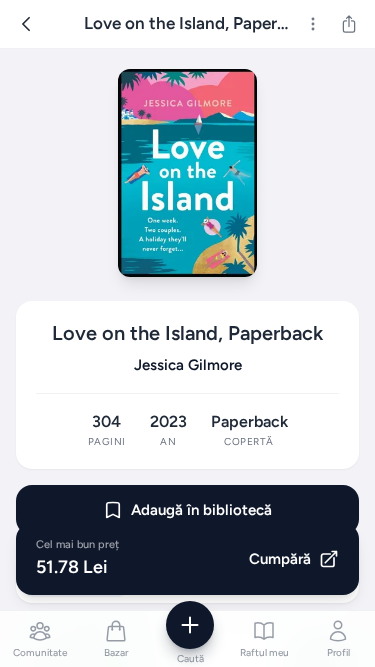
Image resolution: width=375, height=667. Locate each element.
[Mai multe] (313, 24)
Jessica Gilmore (188, 365)
